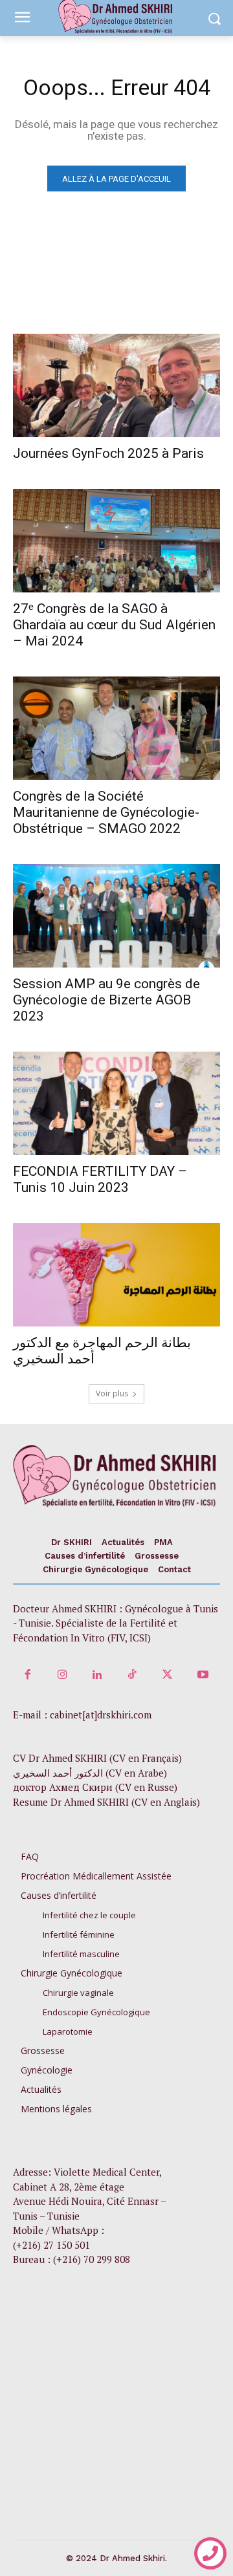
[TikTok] (133, 1675)
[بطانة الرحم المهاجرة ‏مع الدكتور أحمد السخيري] (116, 1275)
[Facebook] (27, 1675)
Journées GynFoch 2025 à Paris (108, 453)
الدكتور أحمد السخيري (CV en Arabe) (90, 1773)
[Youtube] (203, 1675)
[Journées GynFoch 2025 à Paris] (116, 385)
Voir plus (112, 1393)
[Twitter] (168, 1675)
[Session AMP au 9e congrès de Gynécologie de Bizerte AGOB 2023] (116, 916)
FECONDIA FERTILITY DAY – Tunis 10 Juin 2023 (100, 1179)
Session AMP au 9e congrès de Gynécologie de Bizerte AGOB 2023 (106, 1000)
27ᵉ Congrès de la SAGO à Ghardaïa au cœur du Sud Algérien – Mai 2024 (114, 625)
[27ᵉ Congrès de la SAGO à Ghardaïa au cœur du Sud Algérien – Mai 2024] (116, 541)
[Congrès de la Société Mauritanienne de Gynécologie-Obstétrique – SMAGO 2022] (116, 728)
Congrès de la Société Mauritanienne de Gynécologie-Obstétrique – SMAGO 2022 (106, 812)
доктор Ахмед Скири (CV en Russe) (95, 1787)
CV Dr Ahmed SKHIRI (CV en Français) (97, 1758)
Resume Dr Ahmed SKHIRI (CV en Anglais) (106, 1802)
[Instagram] (62, 1675)
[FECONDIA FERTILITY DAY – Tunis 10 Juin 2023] (116, 1103)
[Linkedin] (97, 1675)
